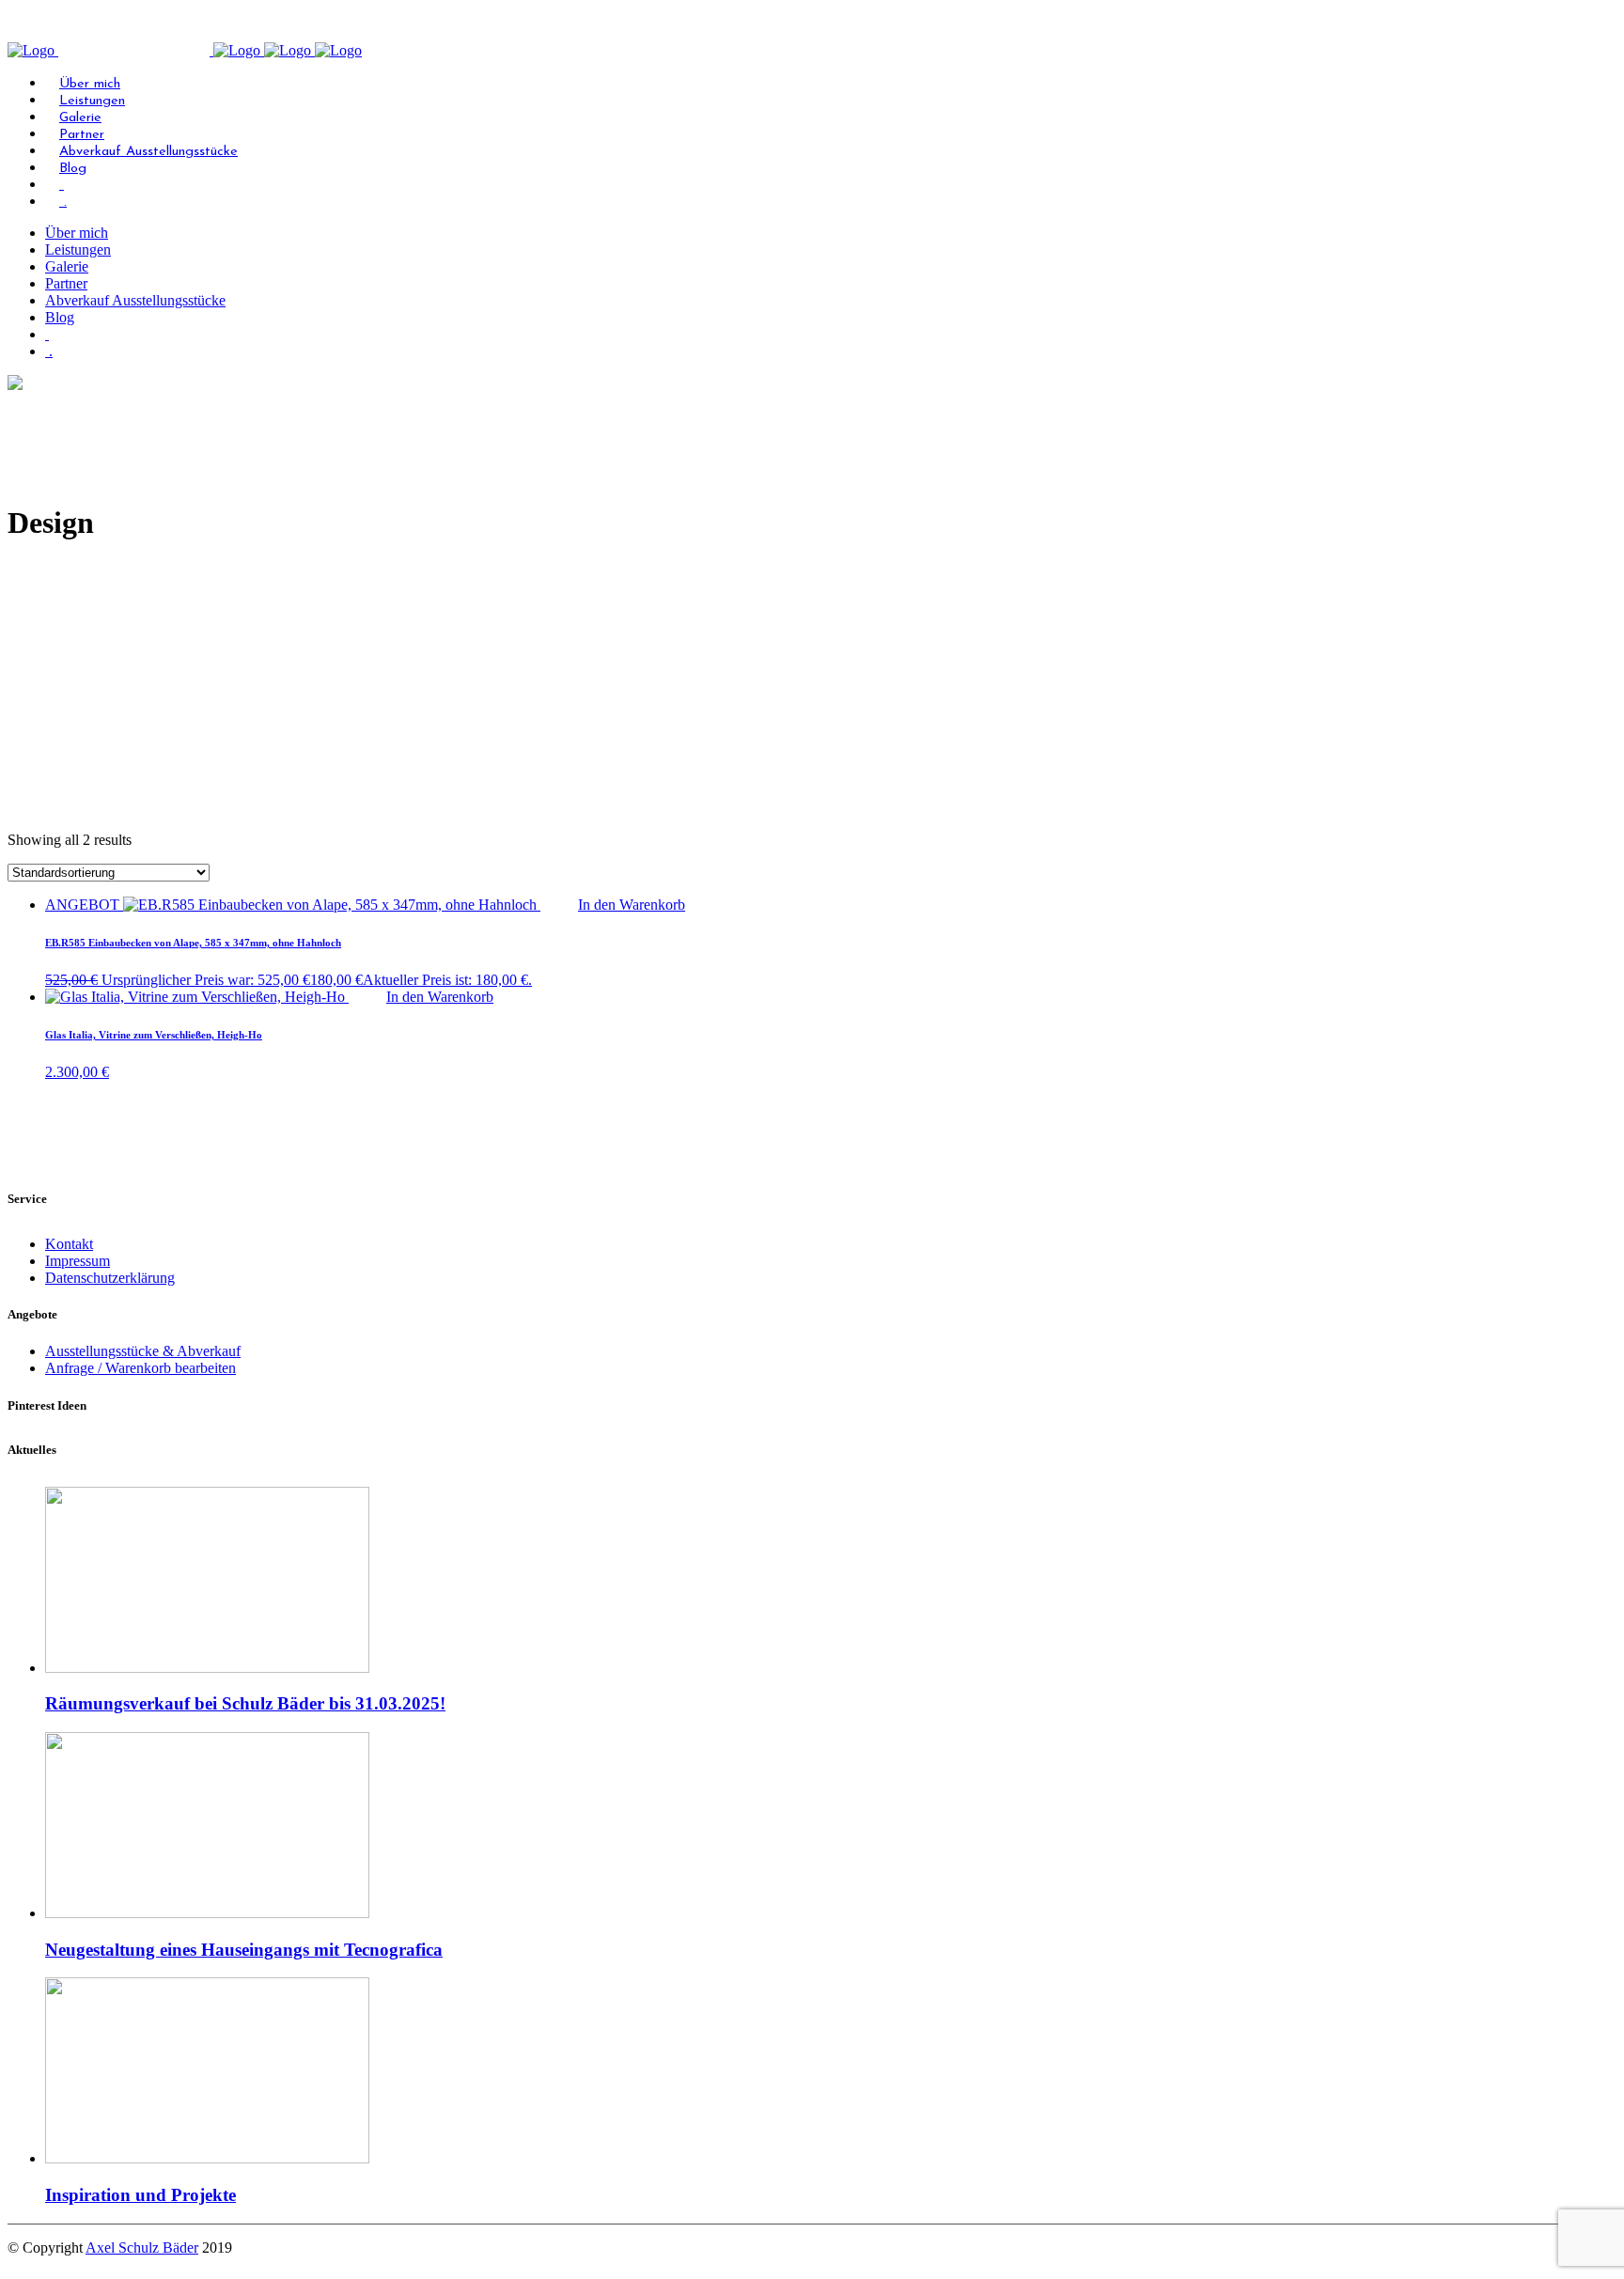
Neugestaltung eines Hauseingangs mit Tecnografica (244, 1950)
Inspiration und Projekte (141, 2195)
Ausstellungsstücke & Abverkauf (143, 1351)
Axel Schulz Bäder (142, 2248)
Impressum (78, 1261)
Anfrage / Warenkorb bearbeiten (141, 1368)
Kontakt (69, 1244)
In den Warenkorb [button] (632, 905)
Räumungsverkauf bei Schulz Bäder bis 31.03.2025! (245, 1703)
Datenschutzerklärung (110, 1278)
